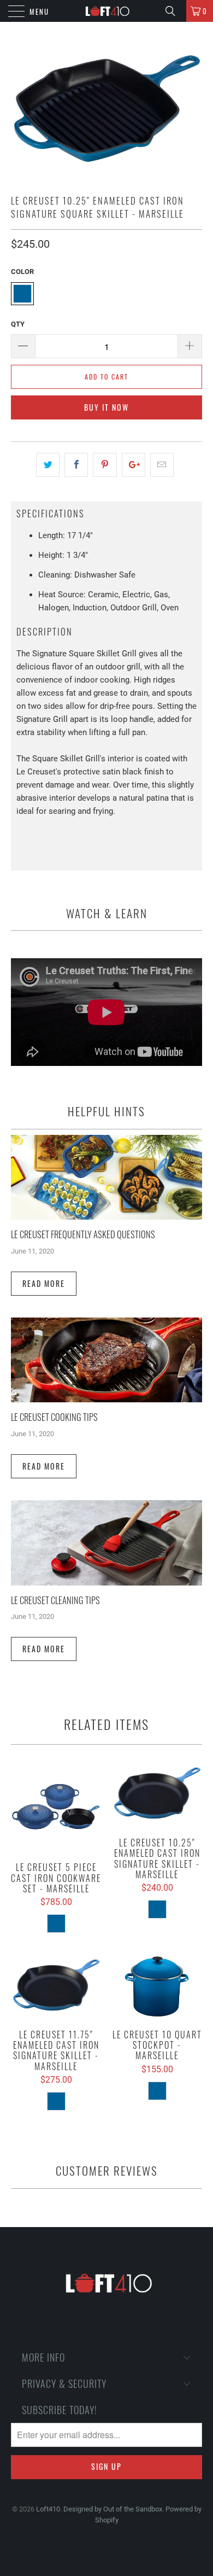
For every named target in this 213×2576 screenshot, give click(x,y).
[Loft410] (107, 11)
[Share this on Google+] (134, 465)
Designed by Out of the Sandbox (113, 2509)
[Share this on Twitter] (48, 465)
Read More (44, 1283)
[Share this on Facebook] (76, 465)
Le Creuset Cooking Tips (54, 1417)
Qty (18, 324)
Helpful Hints (106, 1111)
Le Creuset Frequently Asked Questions (83, 1234)
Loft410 (48, 2509)
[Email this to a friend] (162, 465)
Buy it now (106, 407)
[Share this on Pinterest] (105, 465)
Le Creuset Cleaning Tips (55, 1600)
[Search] (174, 11)
